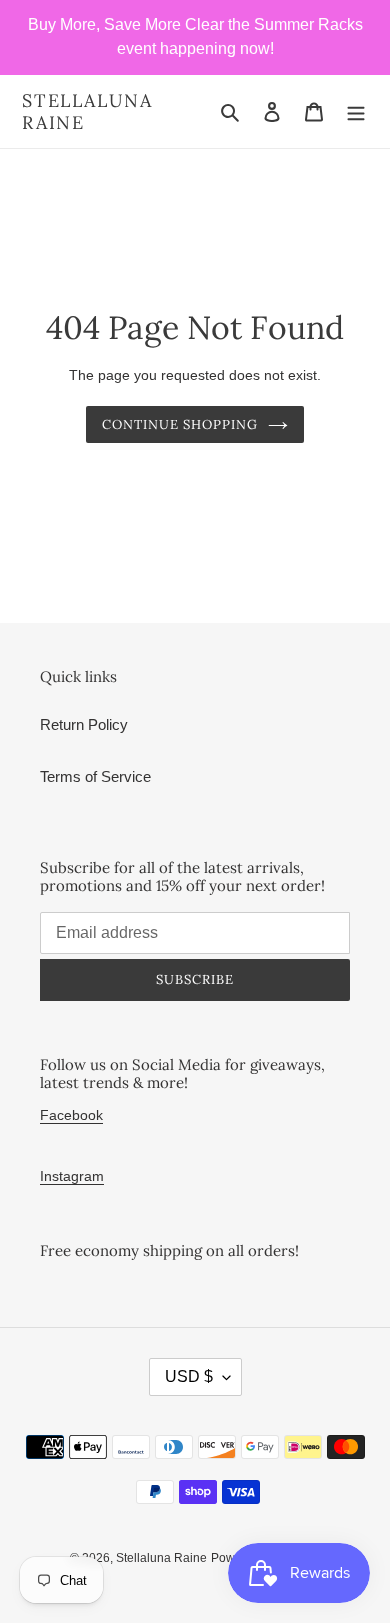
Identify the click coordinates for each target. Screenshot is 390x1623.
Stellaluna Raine (87, 111)
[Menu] (356, 111)
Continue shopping (180, 424)
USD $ (189, 1376)
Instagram (72, 1176)
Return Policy (84, 724)
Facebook (71, 1115)
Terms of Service (95, 776)
